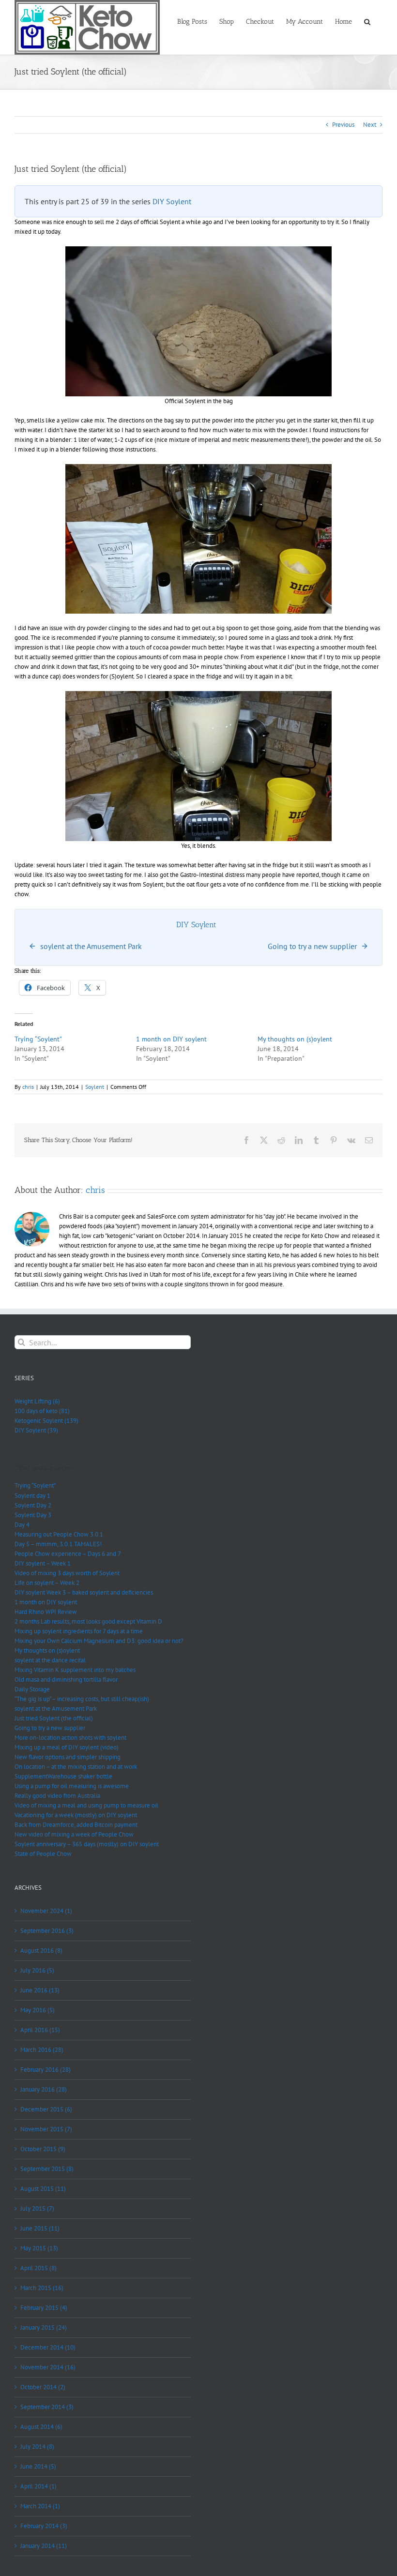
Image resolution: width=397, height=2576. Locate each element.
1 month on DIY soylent (171, 1039)
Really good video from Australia (57, 1796)
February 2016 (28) (46, 2070)
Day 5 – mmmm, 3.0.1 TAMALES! (58, 1544)
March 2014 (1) (40, 2506)
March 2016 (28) (42, 2050)
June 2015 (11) (40, 2228)
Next (370, 125)
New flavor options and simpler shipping (68, 1757)
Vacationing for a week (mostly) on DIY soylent (76, 1815)
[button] (367, 21)
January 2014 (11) (44, 2546)
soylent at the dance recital (50, 1660)
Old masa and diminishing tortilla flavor (66, 1680)
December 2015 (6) (46, 2109)
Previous (343, 125)
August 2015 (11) (43, 2189)
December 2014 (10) (48, 2347)
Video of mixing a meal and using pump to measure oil (86, 1805)
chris (28, 1087)
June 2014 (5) (38, 2466)
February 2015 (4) (44, 2308)
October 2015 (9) (43, 2149)
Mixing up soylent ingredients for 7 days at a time (79, 1631)
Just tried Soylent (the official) (54, 1718)
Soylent (95, 1087)
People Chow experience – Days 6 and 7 (68, 1554)
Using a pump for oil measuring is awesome (72, 1786)
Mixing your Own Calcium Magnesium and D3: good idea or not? (99, 1641)
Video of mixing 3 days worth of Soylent (67, 1573)
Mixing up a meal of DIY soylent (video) (67, 1747)
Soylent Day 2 (33, 1505)
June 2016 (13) (40, 1990)
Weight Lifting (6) (37, 1401)
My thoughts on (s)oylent (295, 1039)
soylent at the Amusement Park (56, 1709)
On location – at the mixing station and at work (76, 1767)
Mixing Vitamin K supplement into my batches (75, 1670)
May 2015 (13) (39, 2248)
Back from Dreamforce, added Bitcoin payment (76, 1825)
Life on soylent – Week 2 (47, 1583)
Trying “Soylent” (38, 1039)
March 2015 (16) (42, 2288)
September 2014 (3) (47, 2407)
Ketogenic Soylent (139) (46, 1421)
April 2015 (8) (38, 2268)
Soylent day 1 (32, 1496)
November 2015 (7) (46, 2129)
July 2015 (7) (37, 2208)
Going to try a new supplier (50, 1728)
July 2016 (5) (37, 1970)
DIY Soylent (172, 201)
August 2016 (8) (41, 1951)
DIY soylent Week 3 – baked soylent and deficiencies (84, 1592)
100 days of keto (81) (42, 1411)
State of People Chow (43, 1854)
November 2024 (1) (46, 1911)
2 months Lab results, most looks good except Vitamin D (88, 1621)
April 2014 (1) (38, 2486)
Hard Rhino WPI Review (46, 1612)
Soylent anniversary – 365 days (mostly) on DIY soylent (87, 1844)
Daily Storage (32, 1689)
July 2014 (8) (37, 2447)
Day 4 (22, 1525)
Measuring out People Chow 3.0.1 (59, 1534)
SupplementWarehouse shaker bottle (63, 1776)
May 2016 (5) (38, 2010)
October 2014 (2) (43, 2387)
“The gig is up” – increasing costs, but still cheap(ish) (82, 1699)
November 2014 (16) (48, 2367)
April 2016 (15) (40, 2030)
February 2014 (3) (44, 2526)
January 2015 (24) (44, 2327)
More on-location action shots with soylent (70, 1738)
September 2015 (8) (47, 2169)
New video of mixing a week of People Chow (74, 1834)
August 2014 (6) (41, 2427)
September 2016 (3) (47, 1931)
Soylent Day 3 (33, 1515)
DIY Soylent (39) (36, 1430)
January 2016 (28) (44, 2089)
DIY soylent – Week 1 (43, 1563)
